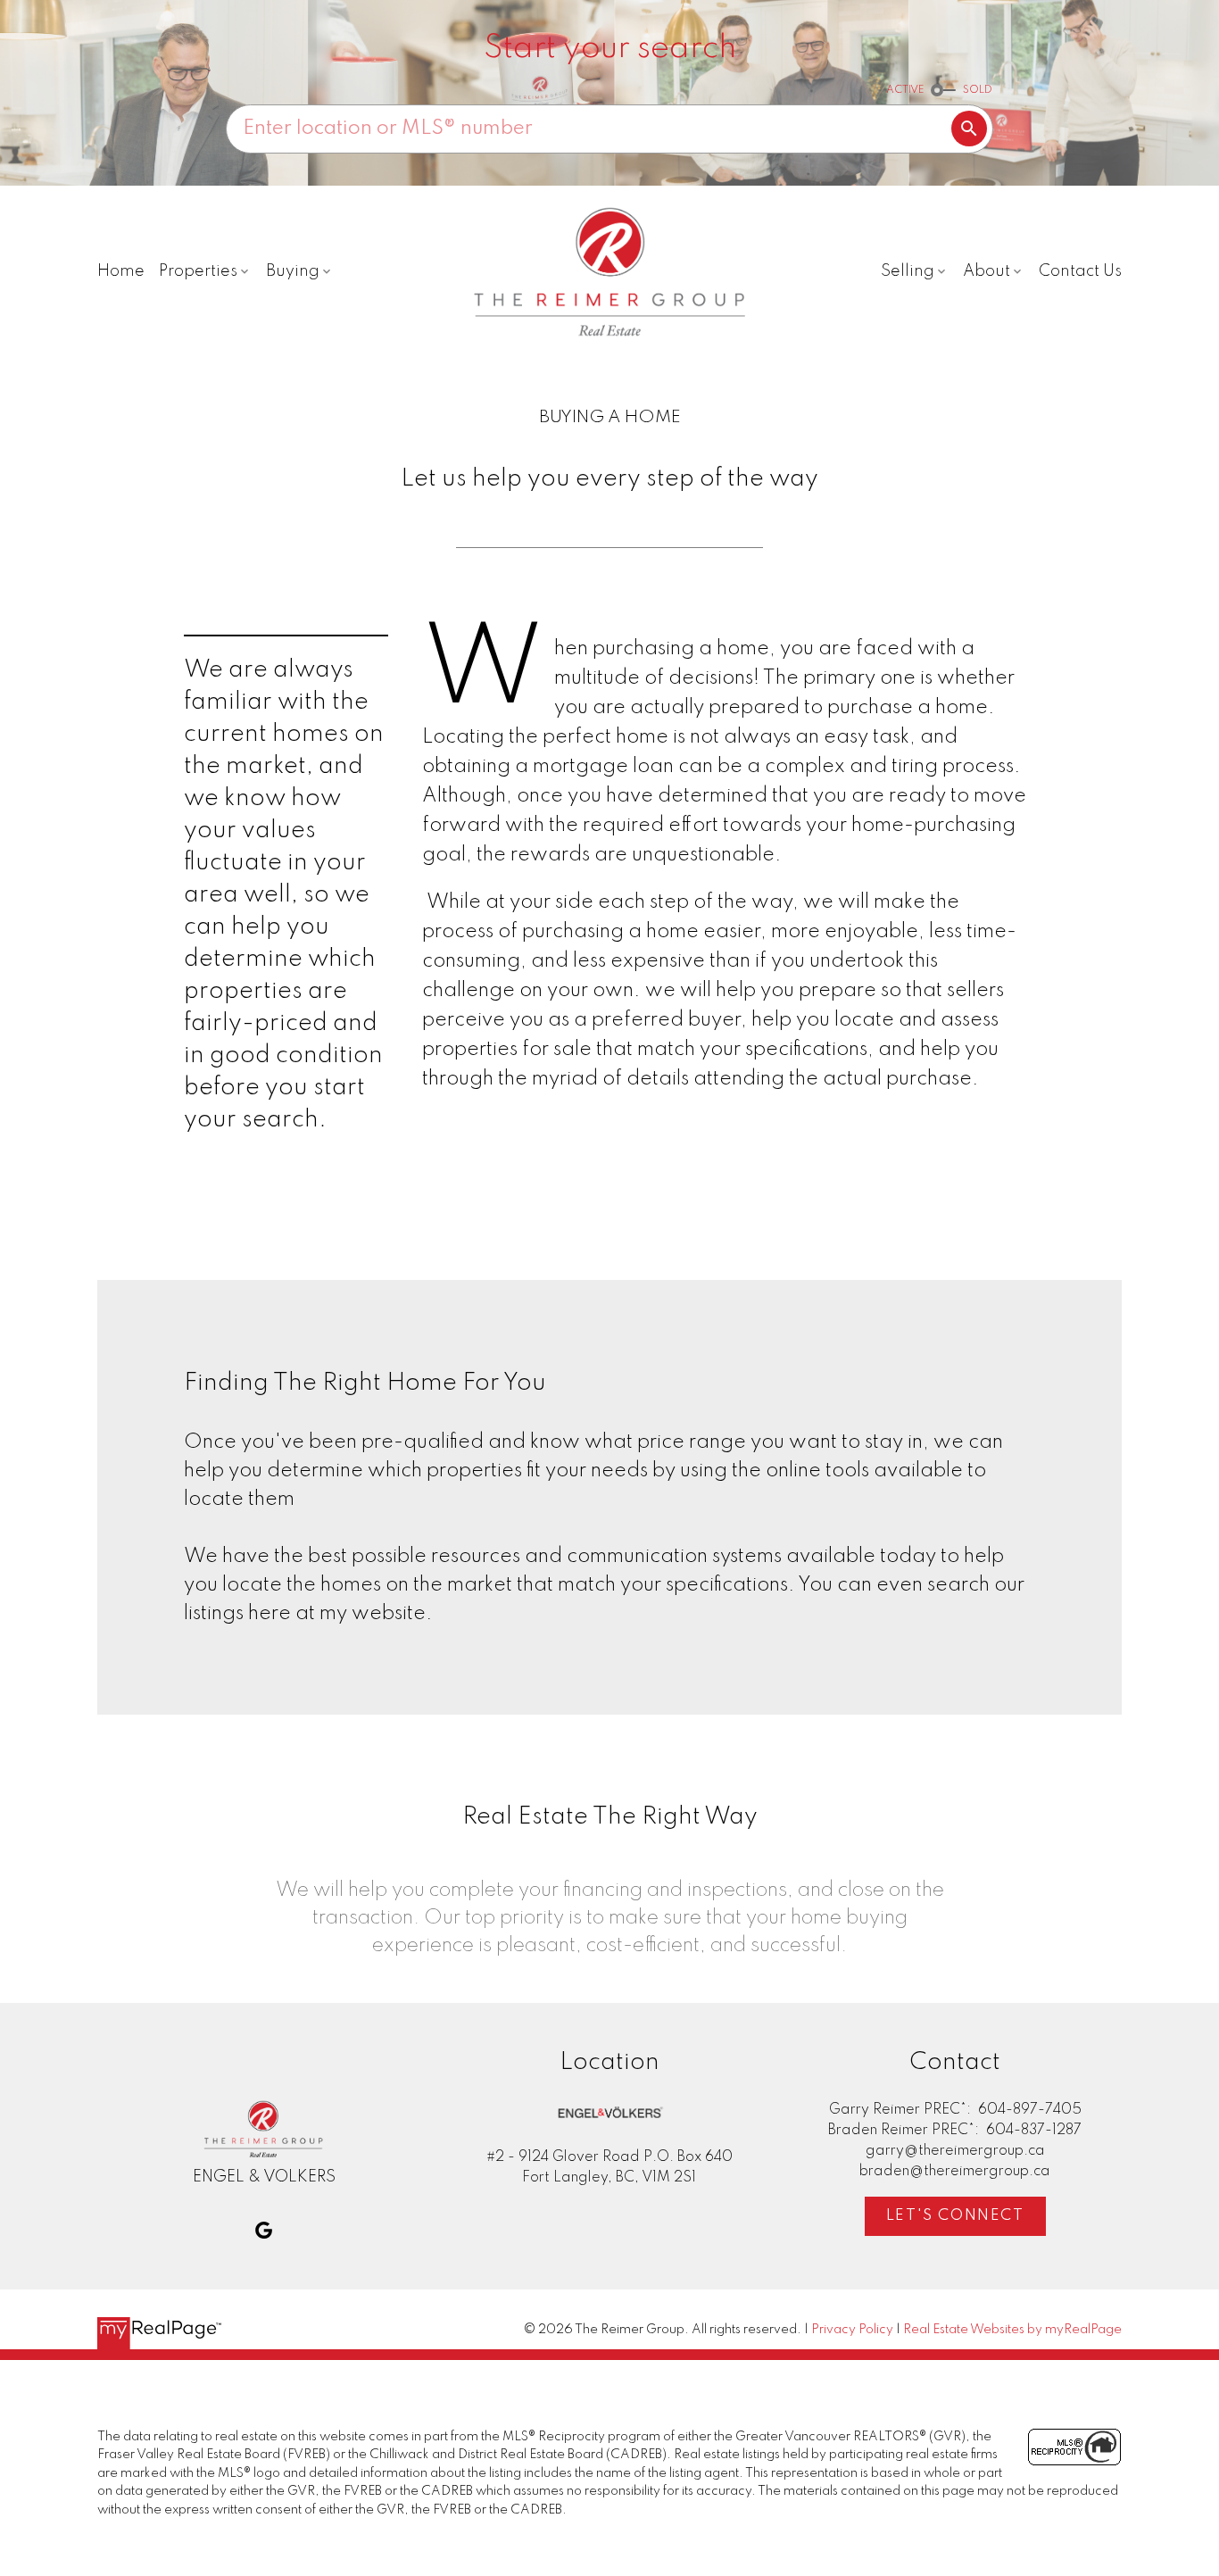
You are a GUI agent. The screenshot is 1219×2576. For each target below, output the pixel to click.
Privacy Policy (852, 2330)
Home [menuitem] (121, 271)
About (987, 271)
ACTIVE (905, 90)
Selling (908, 271)
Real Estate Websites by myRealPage (1012, 2330)
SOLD (978, 90)
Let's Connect (955, 2216)
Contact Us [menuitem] (1080, 271)
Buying (293, 271)
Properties (198, 271)
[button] (264, 2230)
